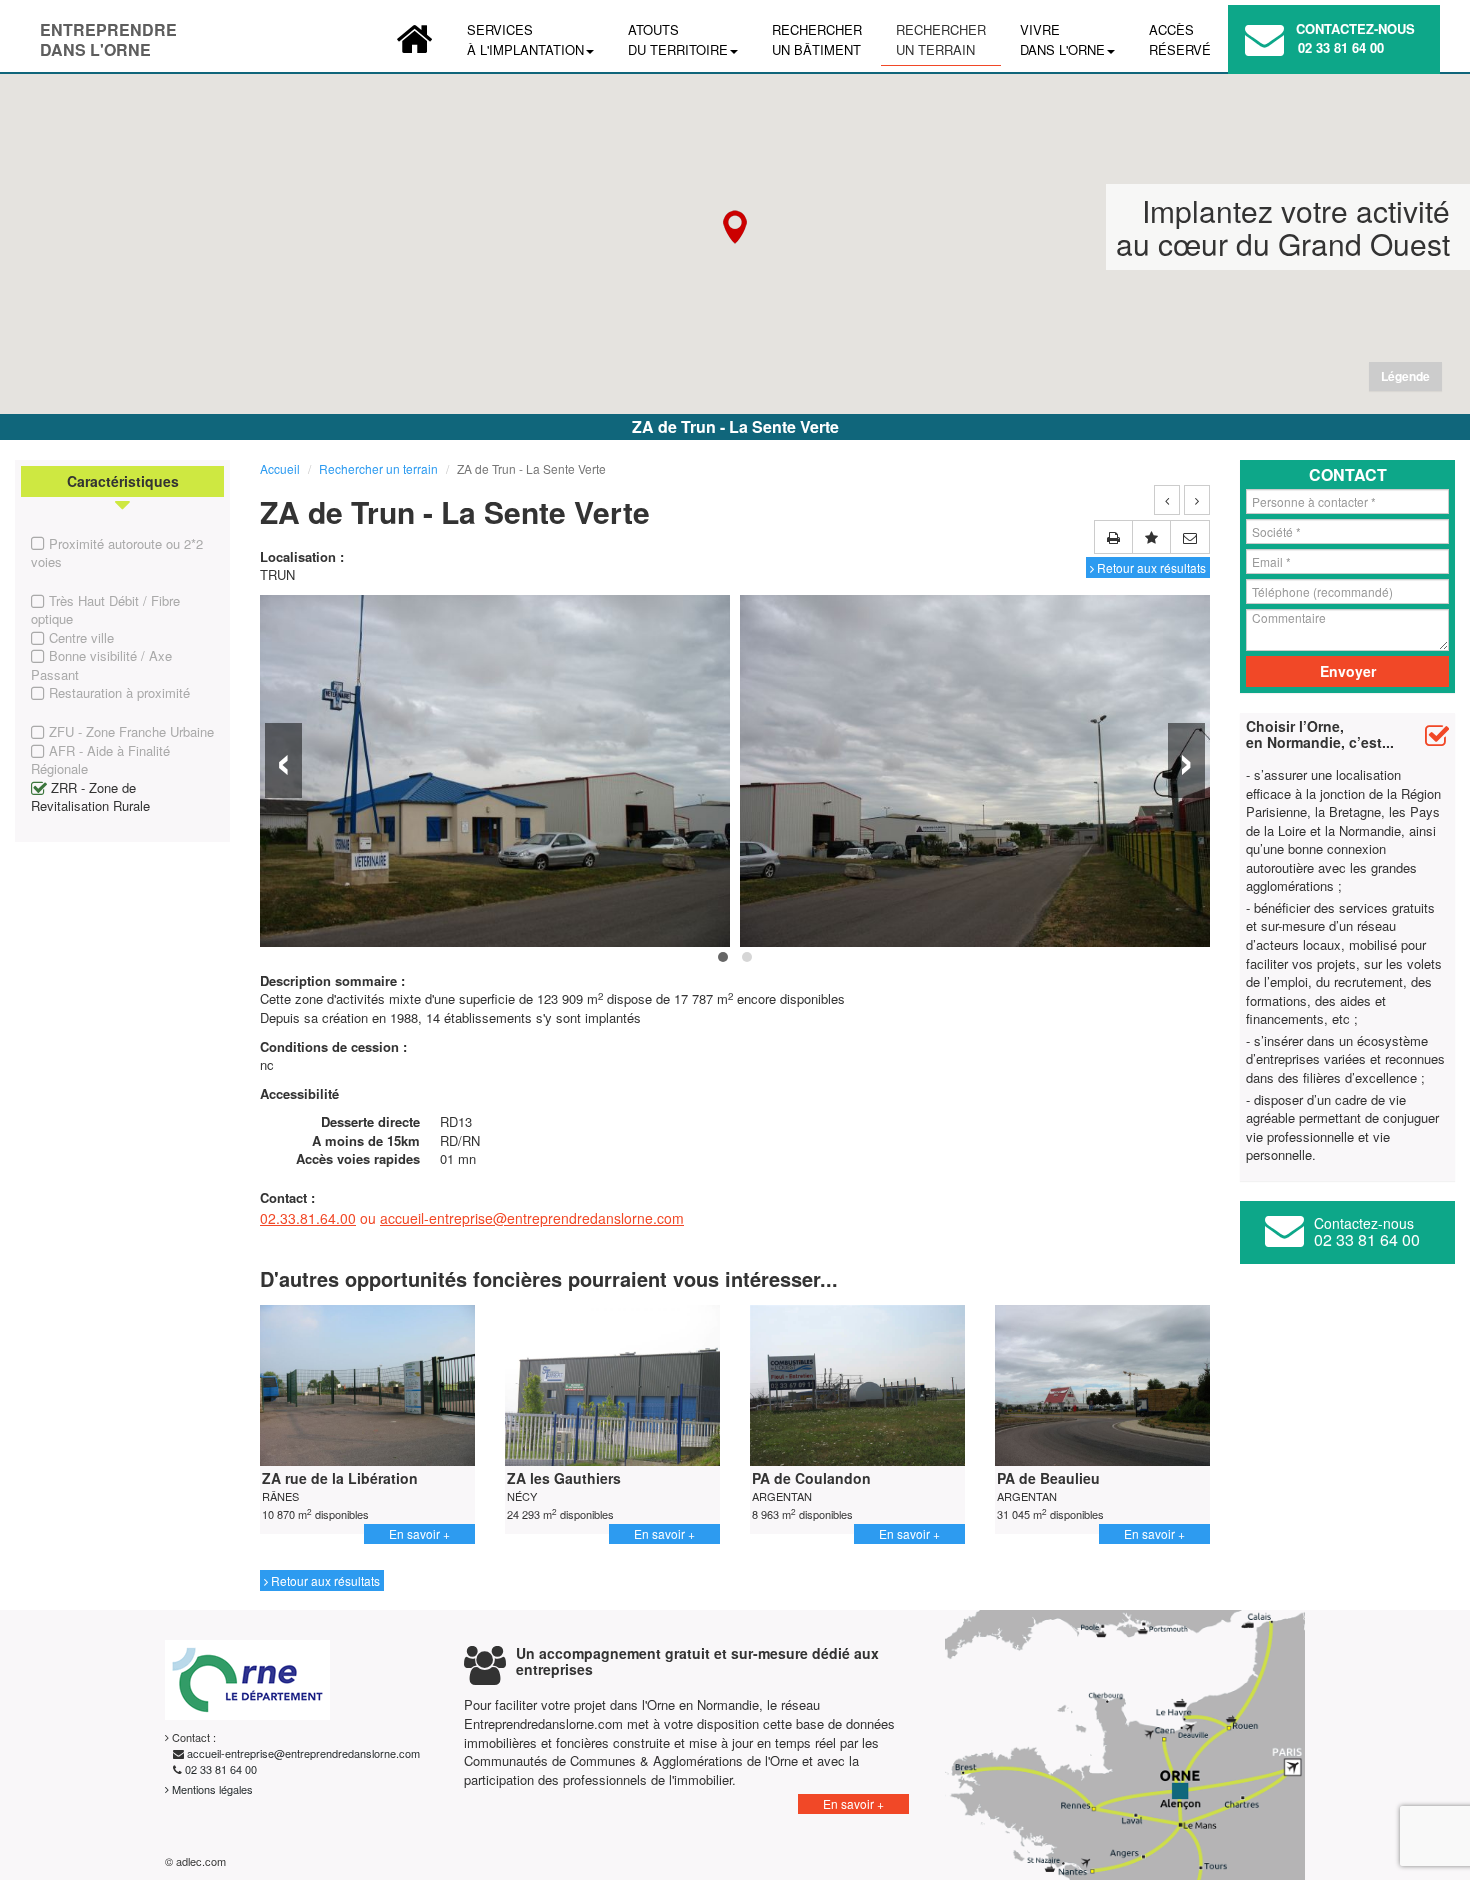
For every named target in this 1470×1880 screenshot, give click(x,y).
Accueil (280, 468)
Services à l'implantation (525, 39)
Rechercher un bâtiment (817, 39)
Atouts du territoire (678, 39)
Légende (1405, 376)
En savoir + (419, 1533)
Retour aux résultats (1150, 567)
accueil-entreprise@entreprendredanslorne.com (532, 1218)
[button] (735, 227)
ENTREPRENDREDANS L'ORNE (108, 34)
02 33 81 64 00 (1341, 47)
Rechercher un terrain (941, 39)
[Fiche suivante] (1197, 500)
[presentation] (283, 760)
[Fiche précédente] (1167, 500)
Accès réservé (1180, 39)
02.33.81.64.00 (308, 1218)
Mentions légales (211, 1789)
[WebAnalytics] (279, 1861)
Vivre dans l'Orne (1062, 39)
